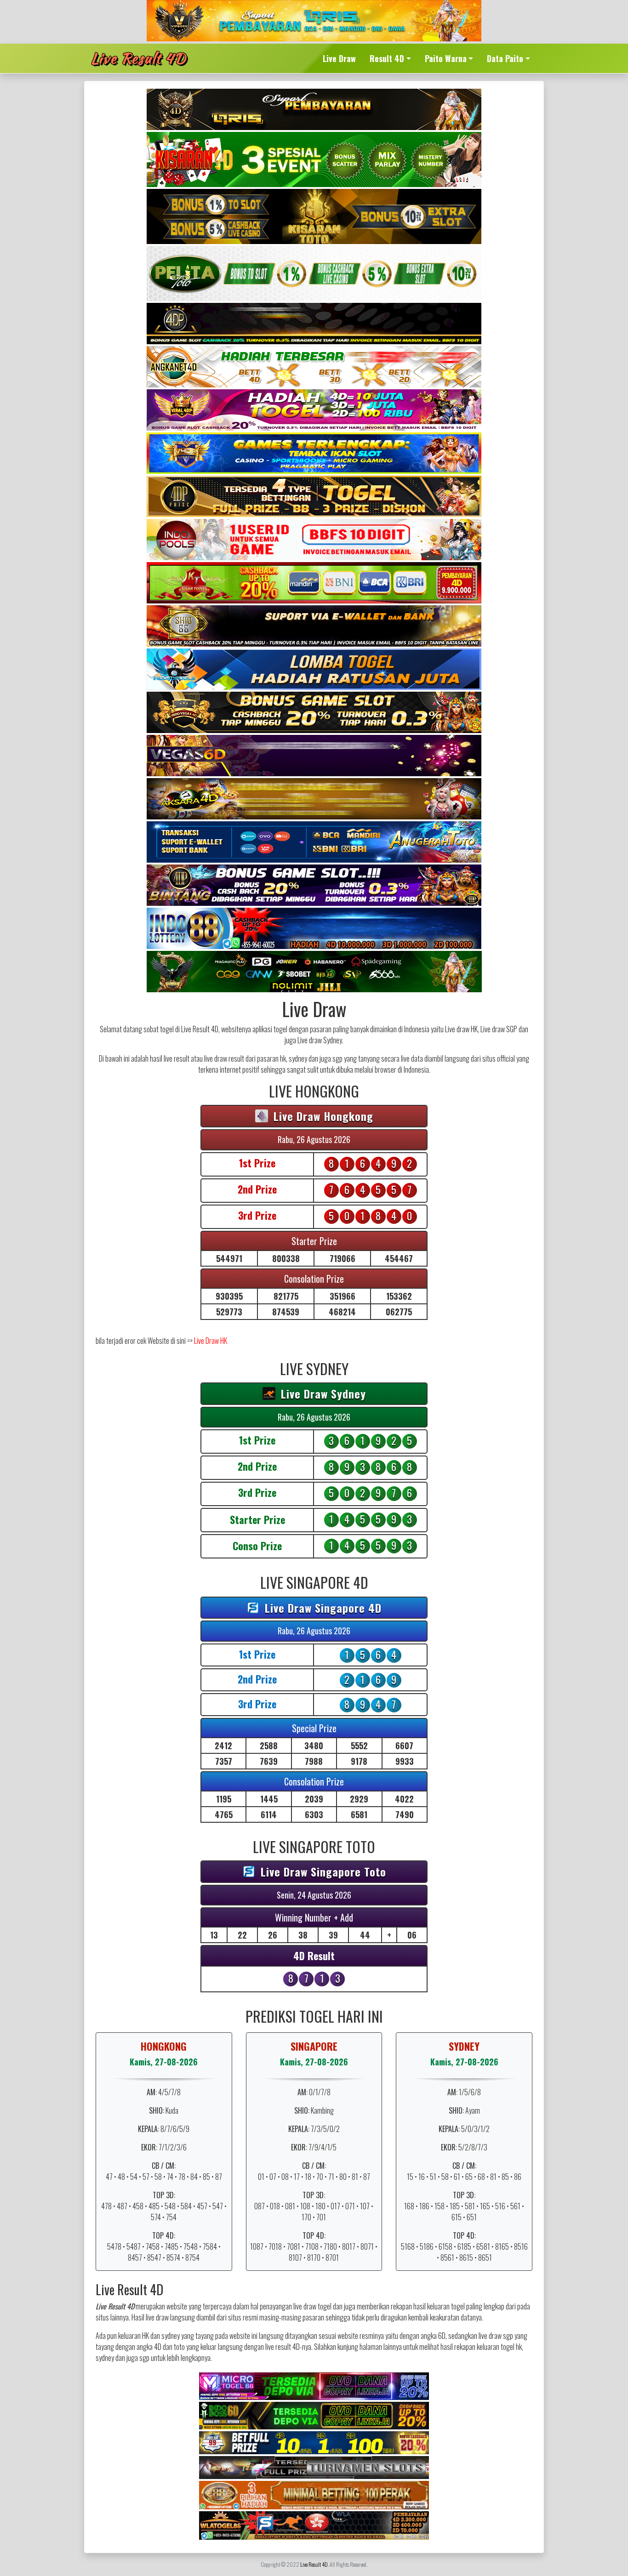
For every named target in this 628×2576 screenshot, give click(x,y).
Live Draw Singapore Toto (322, 1871)
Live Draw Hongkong (322, 1116)
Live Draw (339, 58)
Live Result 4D (138, 58)
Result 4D (387, 58)
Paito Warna (446, 58)
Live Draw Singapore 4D (322, 1608)
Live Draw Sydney (322, 1393)
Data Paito (505, 58)
